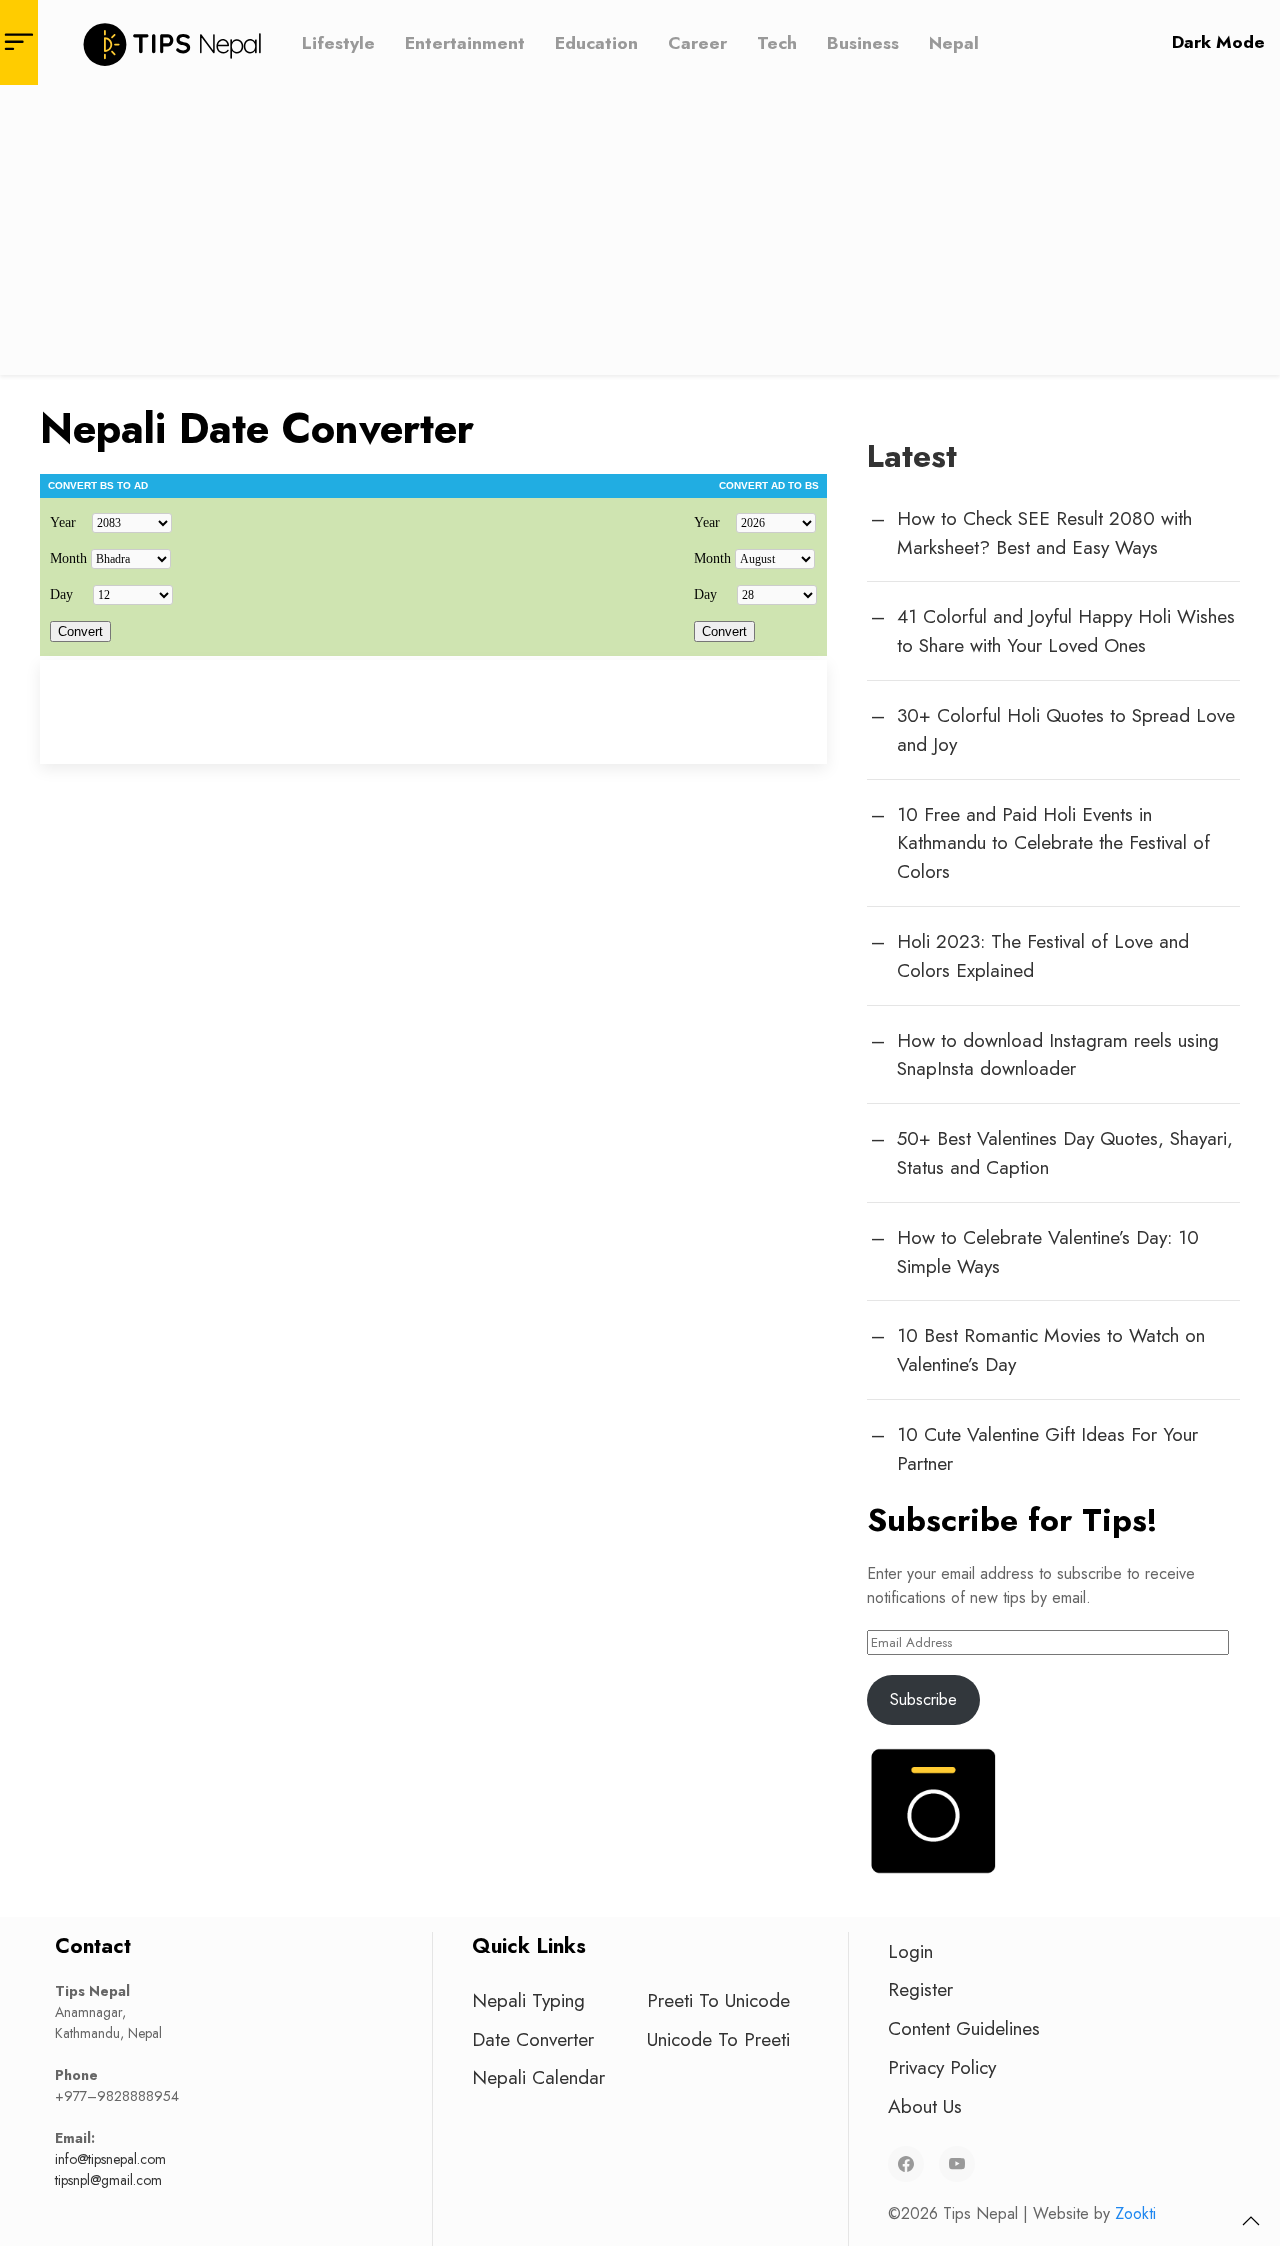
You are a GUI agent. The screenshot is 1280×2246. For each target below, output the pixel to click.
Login (910, 1951)
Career (697, 42)
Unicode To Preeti (718, 2039)
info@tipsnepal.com (110, 2159)
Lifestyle (338, 42)
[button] (1251, 2221)
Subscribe (923, 1699)
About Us (925, 2106)
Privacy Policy (942, 2067)
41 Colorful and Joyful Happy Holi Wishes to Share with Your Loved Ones (1066, 630)
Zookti (1135, 2213)
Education (596, 42)
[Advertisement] (640, 235)
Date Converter (533, 2039)
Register (920, 1989)
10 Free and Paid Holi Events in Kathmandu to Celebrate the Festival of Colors (1053, 843)
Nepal (954, 42)
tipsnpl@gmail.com (108, 2180)
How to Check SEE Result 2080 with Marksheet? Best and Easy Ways (1044, 532)
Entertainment (465, 42)
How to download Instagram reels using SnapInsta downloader (1058, 1054)
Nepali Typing (528, 2000)
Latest (912, 456)
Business (863, 42)
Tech (777, 42)
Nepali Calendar (538, 2077)
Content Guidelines (964, 2028)
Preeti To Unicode (718, 2000)
